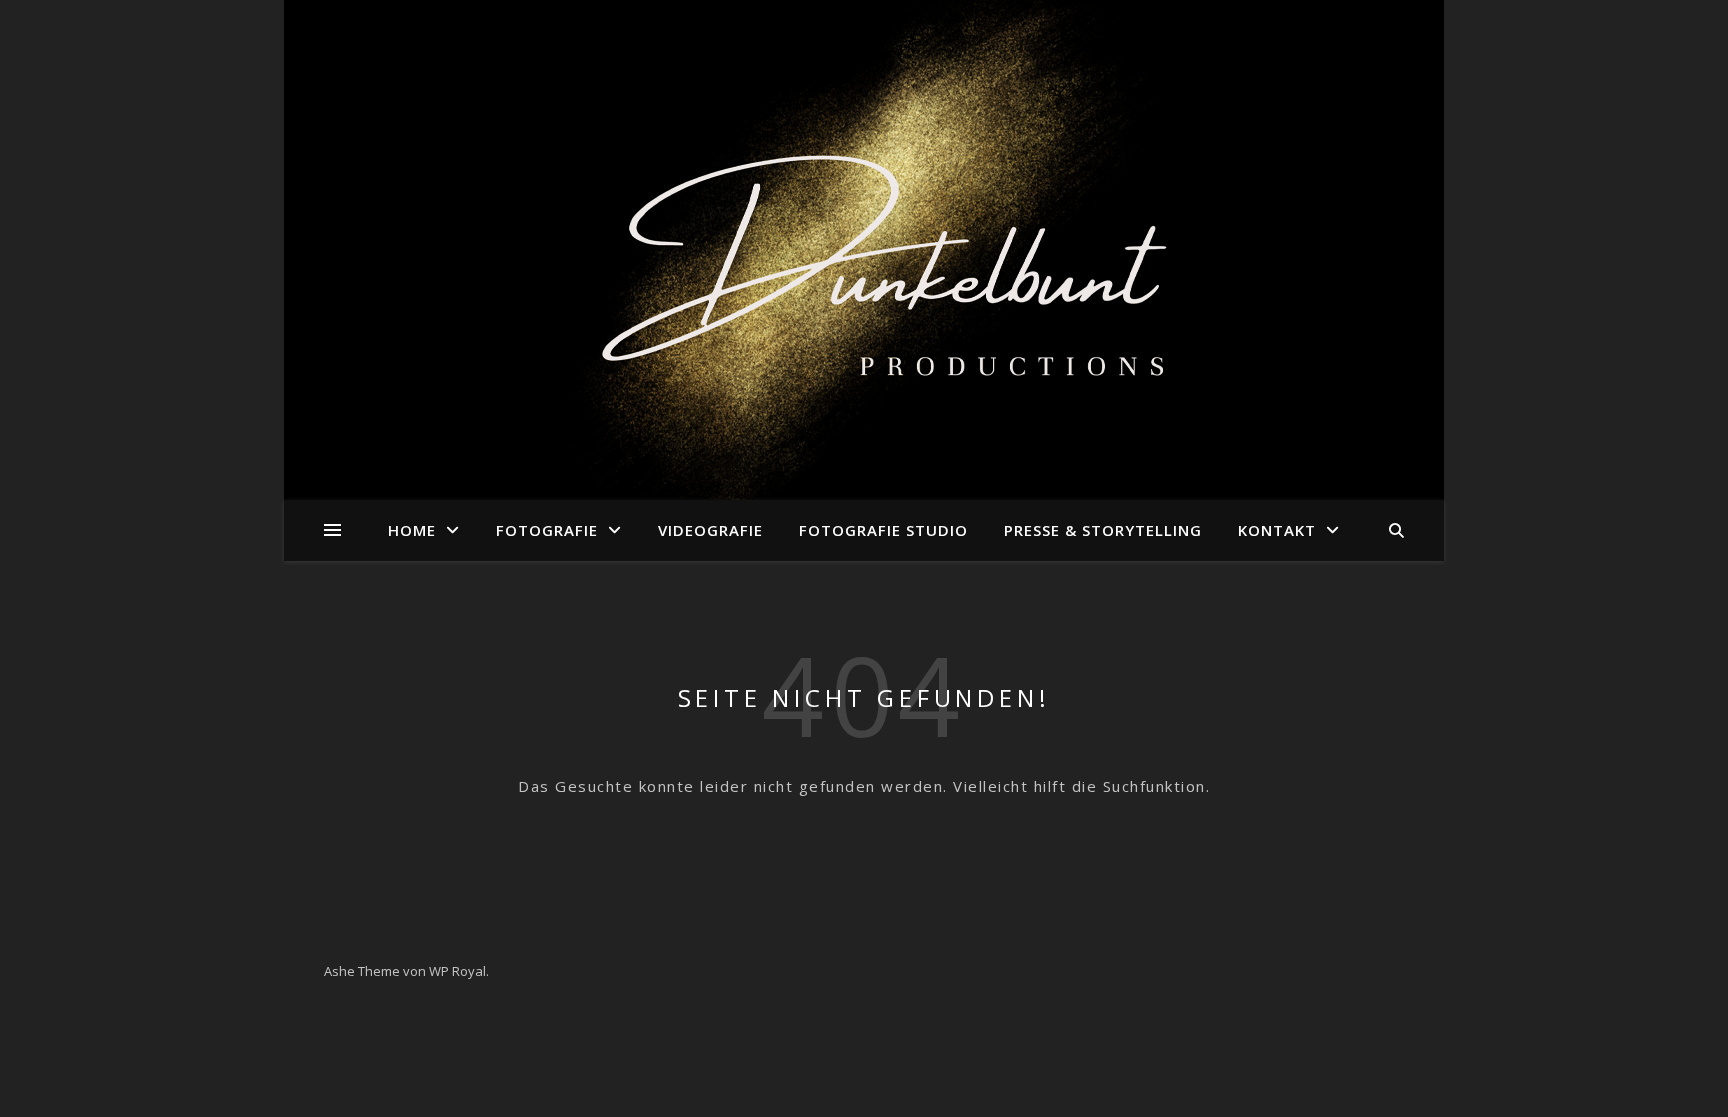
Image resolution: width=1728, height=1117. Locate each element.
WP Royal (457, 971)
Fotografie (547, 530)
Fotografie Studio (883, 530)
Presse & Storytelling (1103, 530)
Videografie (710, 530)
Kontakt (1277, 530)
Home (412, 530)
